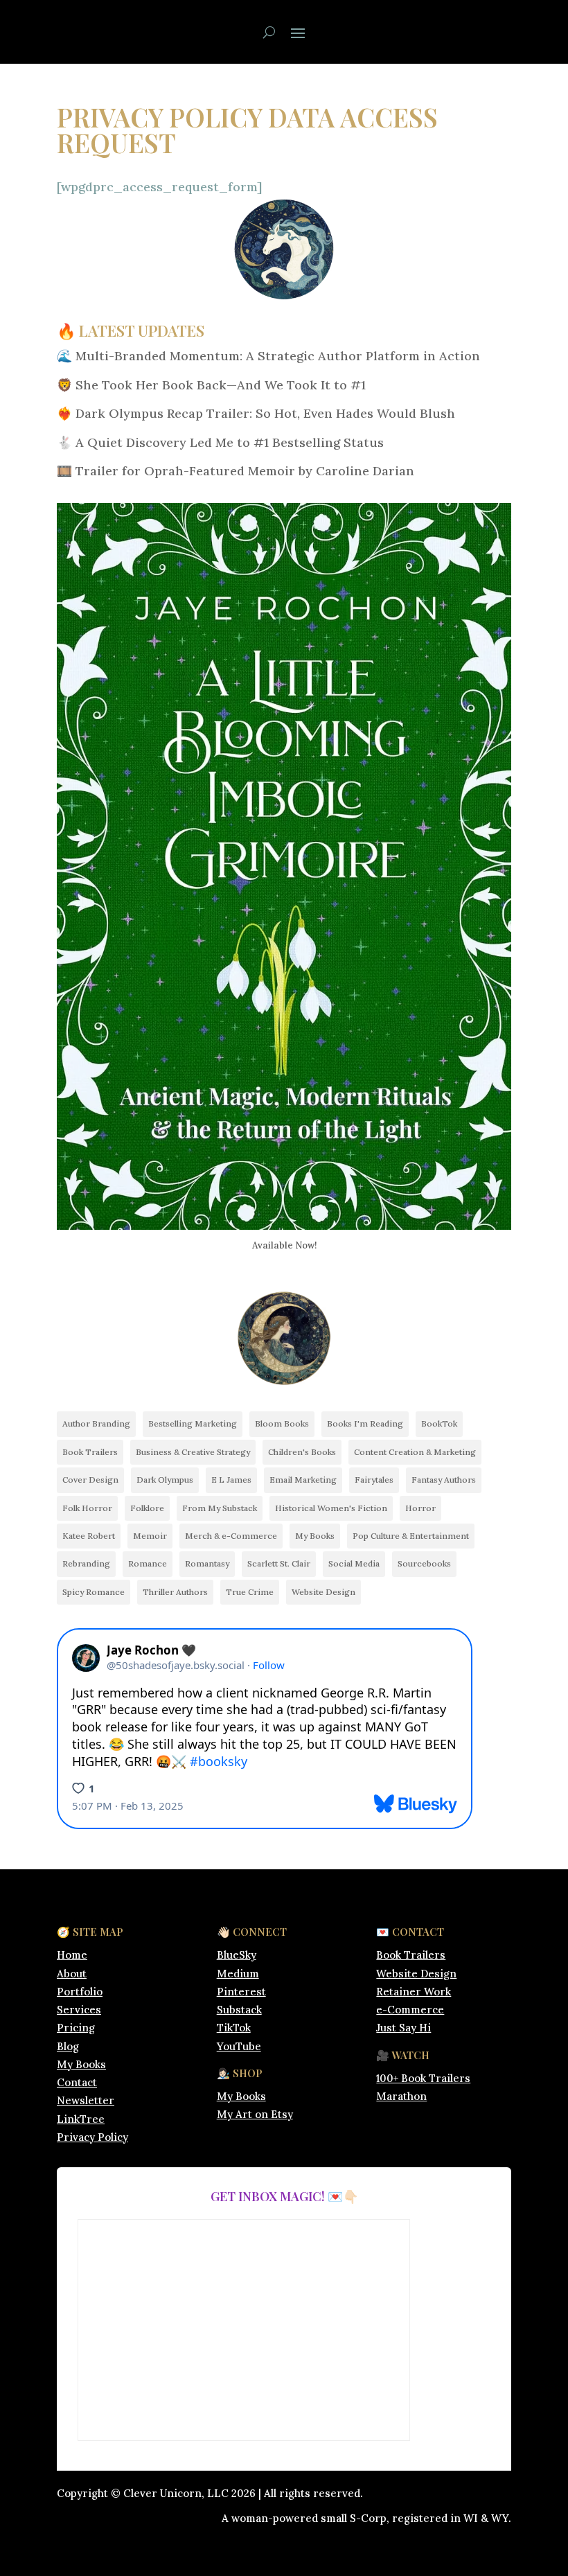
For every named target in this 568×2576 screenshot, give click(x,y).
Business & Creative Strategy (193, 1452)
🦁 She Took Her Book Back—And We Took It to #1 (211, 385)
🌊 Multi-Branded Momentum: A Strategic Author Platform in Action (268, 356)
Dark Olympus (165, 1480)
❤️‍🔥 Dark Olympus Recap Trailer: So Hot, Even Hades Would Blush (256, 413)
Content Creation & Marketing (415, 1452)
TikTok (234, 2028)
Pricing (76, 2028)
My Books (315, 1536)
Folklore (147, 1508)
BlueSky (237, 1955)
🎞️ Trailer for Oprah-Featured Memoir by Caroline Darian (236, 471)
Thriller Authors (175, 1592)
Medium (238, 1974)
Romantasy (207, 1563)
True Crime (250, 1592)
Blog (68, 2046)
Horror (420, 1508)
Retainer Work (414, 1992)
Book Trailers (90, 1452)
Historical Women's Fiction (331, 1508)
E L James (231, 1480)
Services (79, 2010)
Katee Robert (89, 1536)
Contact (77, 2082)
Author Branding (96, 1423)
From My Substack (220, 1508)
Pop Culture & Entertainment (411, 1536)
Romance (148, 1563)
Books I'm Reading (365, 1423)
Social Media (354, 1563)
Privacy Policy (92, 2137)
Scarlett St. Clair (279, 1563)
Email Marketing (303, 1480)
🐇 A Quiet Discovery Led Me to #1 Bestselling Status (220, 442)
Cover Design (90, 1480)
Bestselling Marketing (193, 1423)
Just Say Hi (403, 2028)
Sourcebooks (424, 1563)
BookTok (439, 1423)
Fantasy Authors (444, 1480)
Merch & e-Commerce (231, 1536)
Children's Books (302, 1452)
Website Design (323, 1592)
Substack (239, 2010)
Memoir (150, 1536)
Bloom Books (282, 1423)
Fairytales (374, 1480)
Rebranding (86, 1563)
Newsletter (86, 2100)
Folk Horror (87, 1508)
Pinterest (241, 1992)
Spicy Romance (94, 1592)
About (72, 1974)
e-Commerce (410, 2010)
